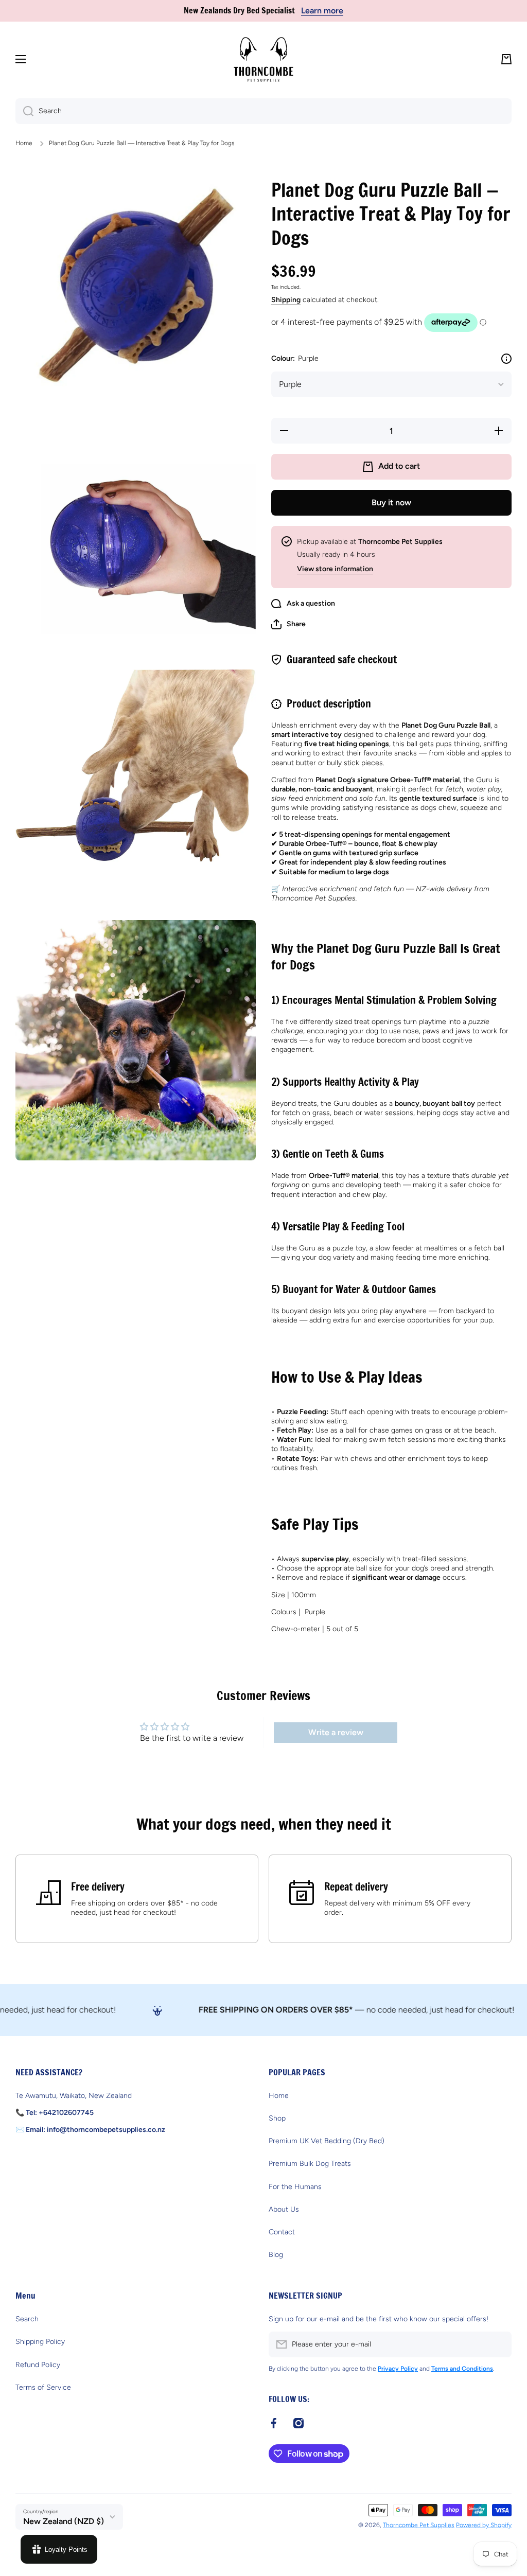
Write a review (336, 1732)
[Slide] (506, 359)
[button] (506, 59)
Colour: (295, 358)
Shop (277, 2118)
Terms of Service (43, 2387)
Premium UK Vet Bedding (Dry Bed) (327, 2141)
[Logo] (263, 59)
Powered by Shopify (484, 2525)
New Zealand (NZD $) (64, 2521)
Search (27, 2319)
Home (24, 143)
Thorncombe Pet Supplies (419, 2525)
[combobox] (263, 111)
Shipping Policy (40, 2342)
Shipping (286, 300)
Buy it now (391, 502)
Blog (276, 2255)
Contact (282, 2232)
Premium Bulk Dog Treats (310, 2164)
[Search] (24, 111)
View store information (335, 569)
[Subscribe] (499, 2344)
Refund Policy (38, 2365)
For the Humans (295, 2187)
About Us (284, 2209)
